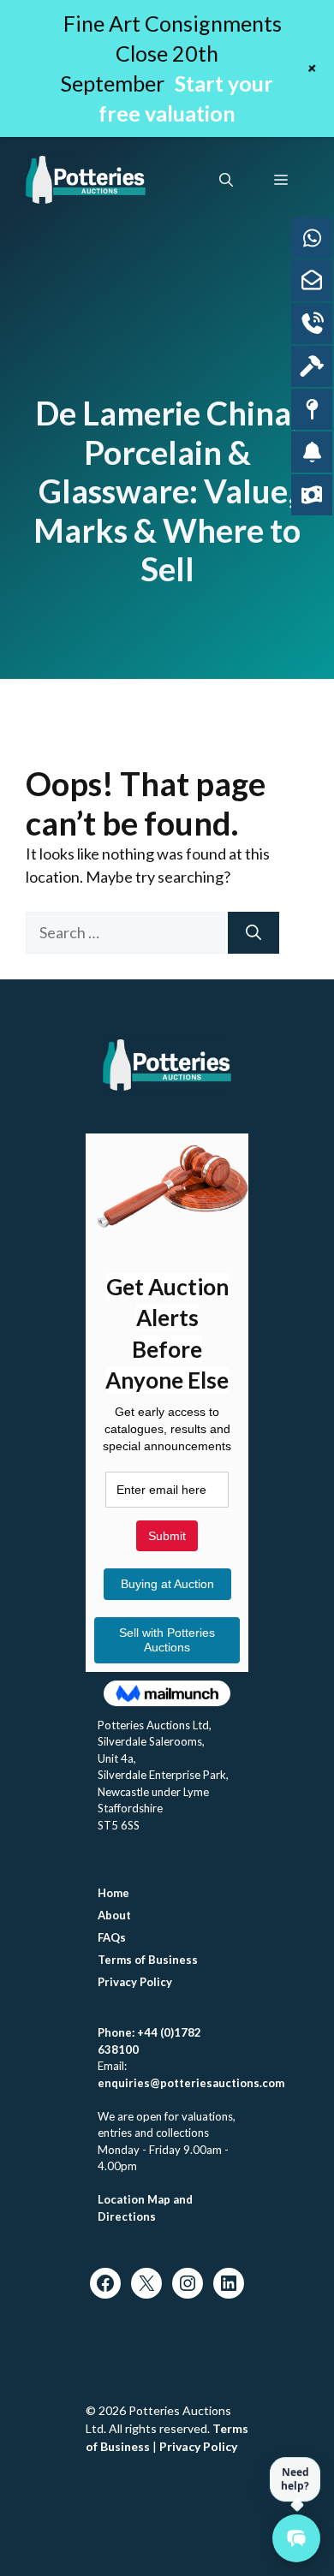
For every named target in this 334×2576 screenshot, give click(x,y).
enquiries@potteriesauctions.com (191, 2083)
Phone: (117, 2032)
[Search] (253, 933)
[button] (226, 180)
